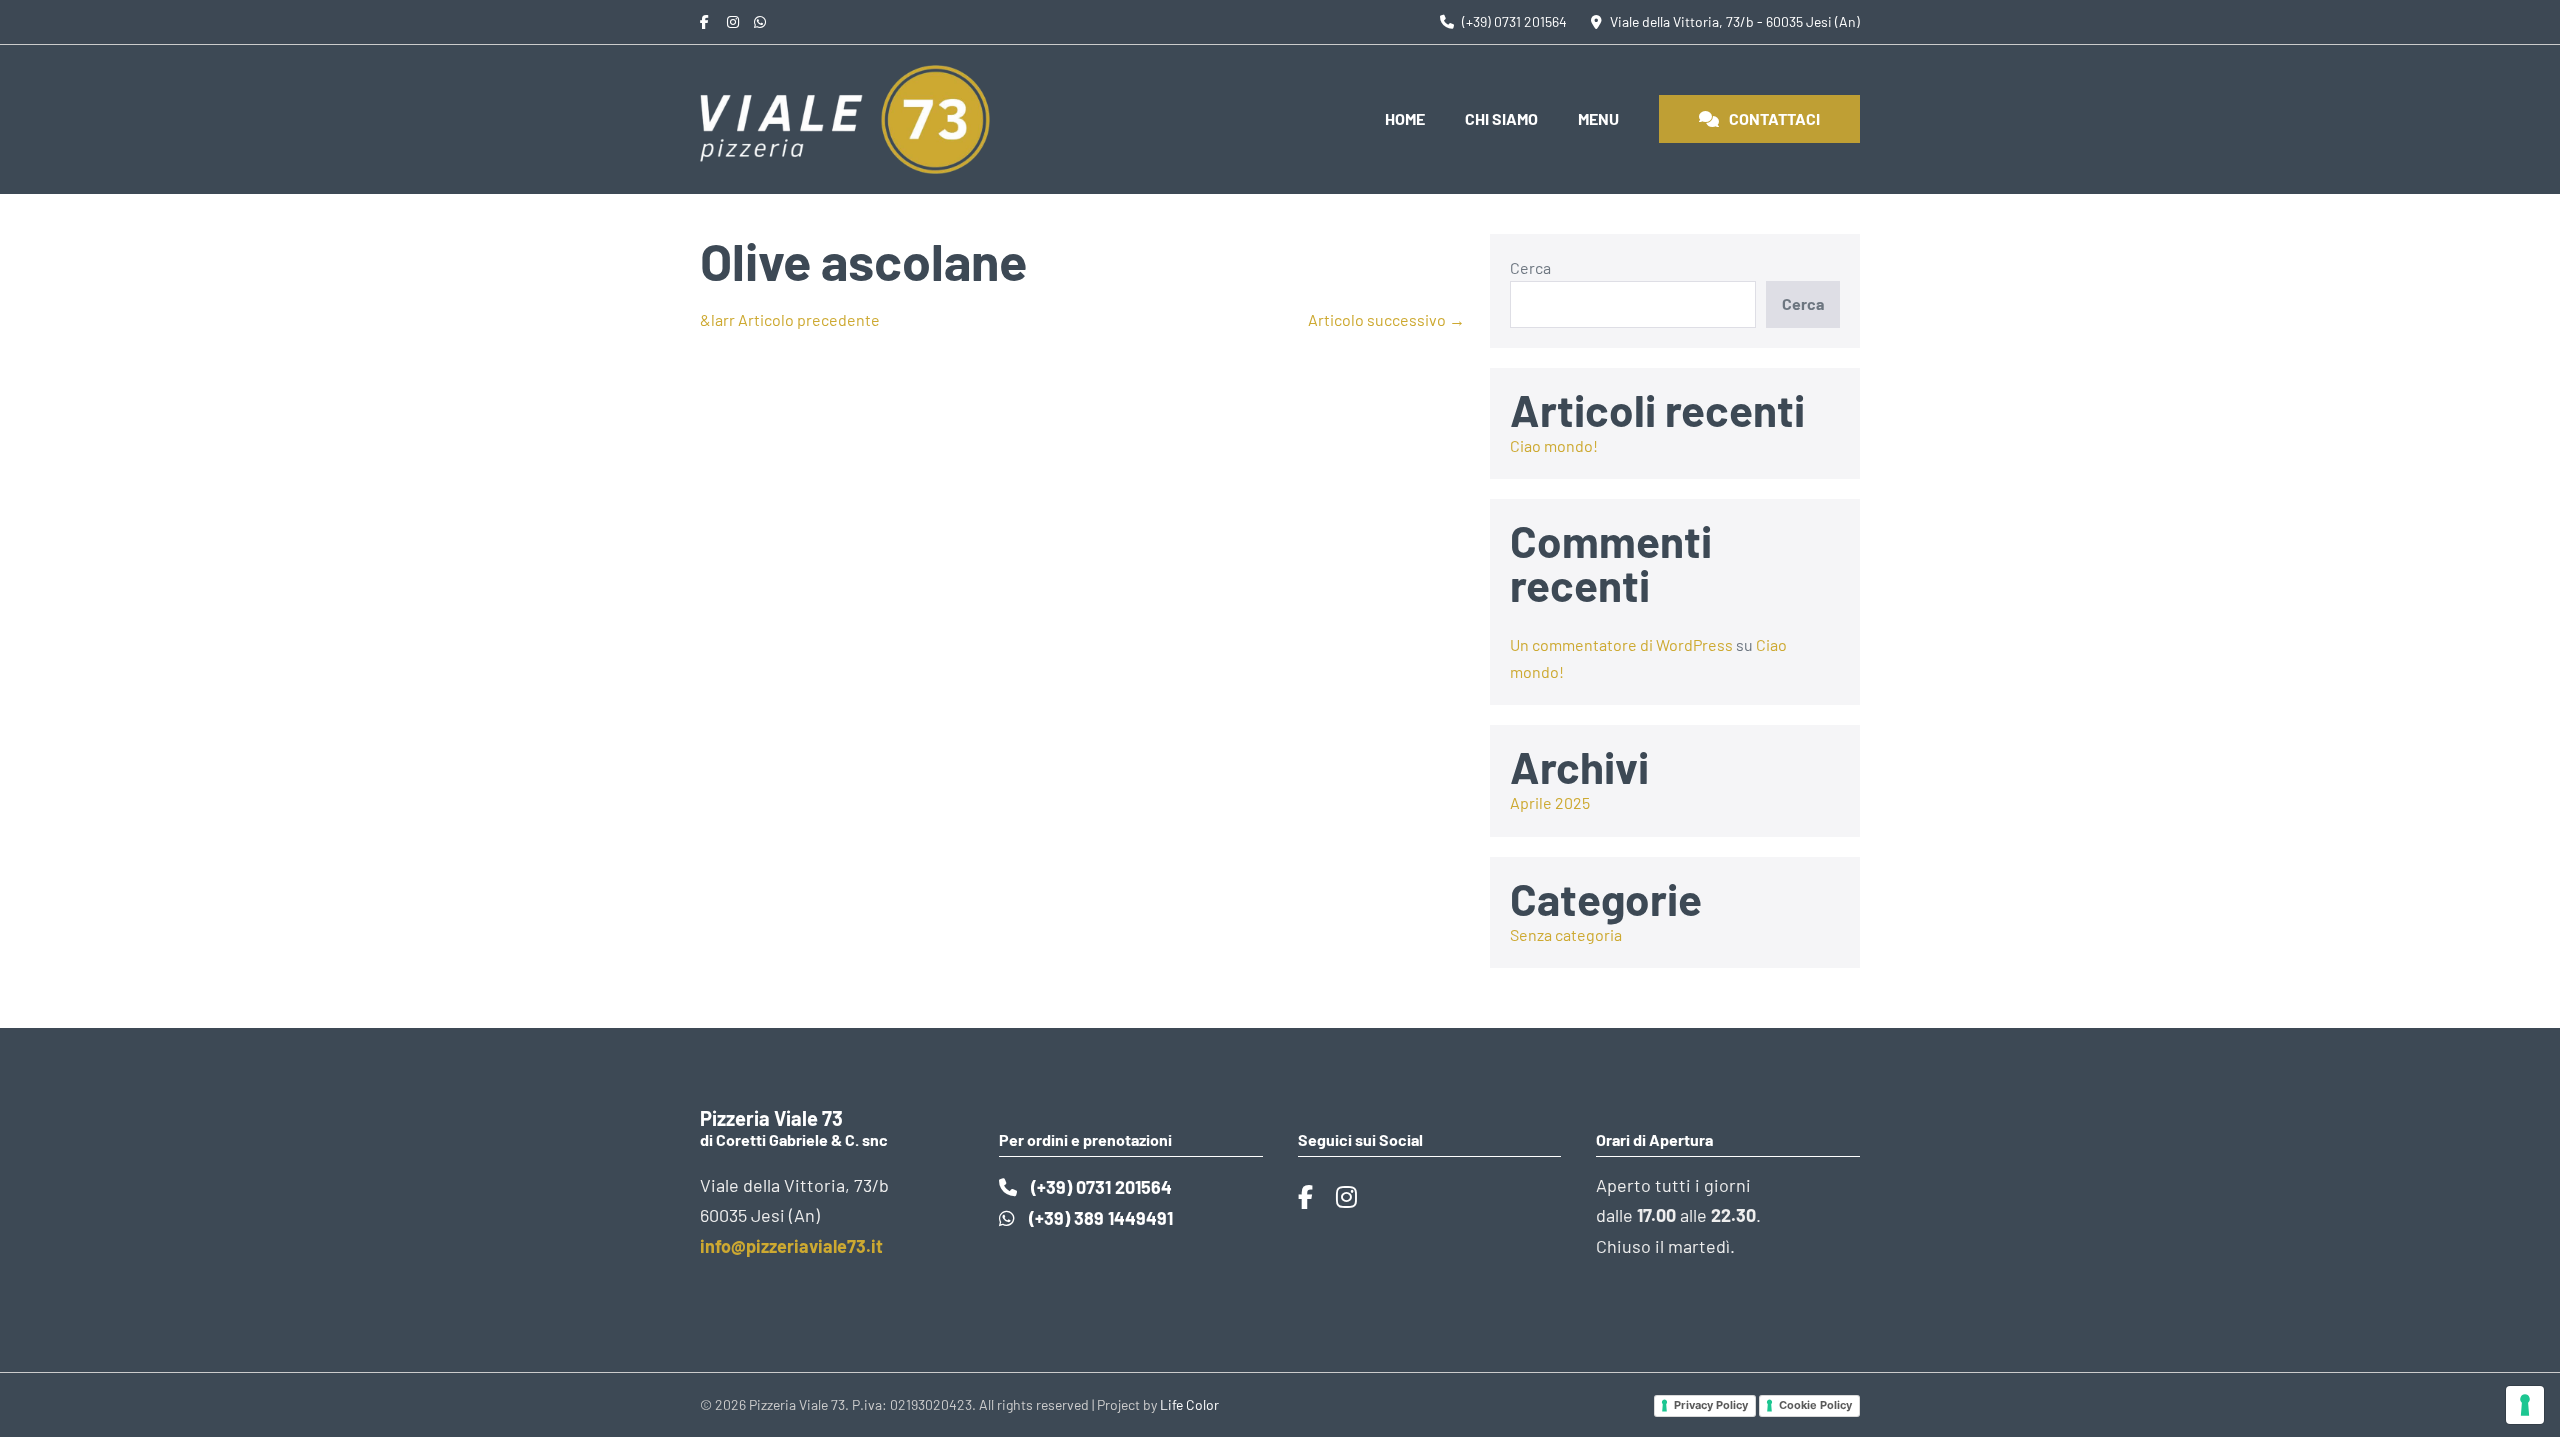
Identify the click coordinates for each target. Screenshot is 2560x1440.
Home (1405, 118)
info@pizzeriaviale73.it (791, 1246)
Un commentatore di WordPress (1621, 644)
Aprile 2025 (1550, 802)
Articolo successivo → (1386, 319)
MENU (1598, 118)
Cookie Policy (1815, 1405)
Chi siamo (1501, 118)
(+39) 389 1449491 (1099, 1218)
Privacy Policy (1711, 1405)
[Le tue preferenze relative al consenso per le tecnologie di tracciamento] (2525, 1405)
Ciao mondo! (1554, 445)
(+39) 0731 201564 (1099, 1187)
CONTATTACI (1774, 118)
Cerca (1530, 267)
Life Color (1189, 1404)
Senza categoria (1566, 934)
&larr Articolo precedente (790, 319)
